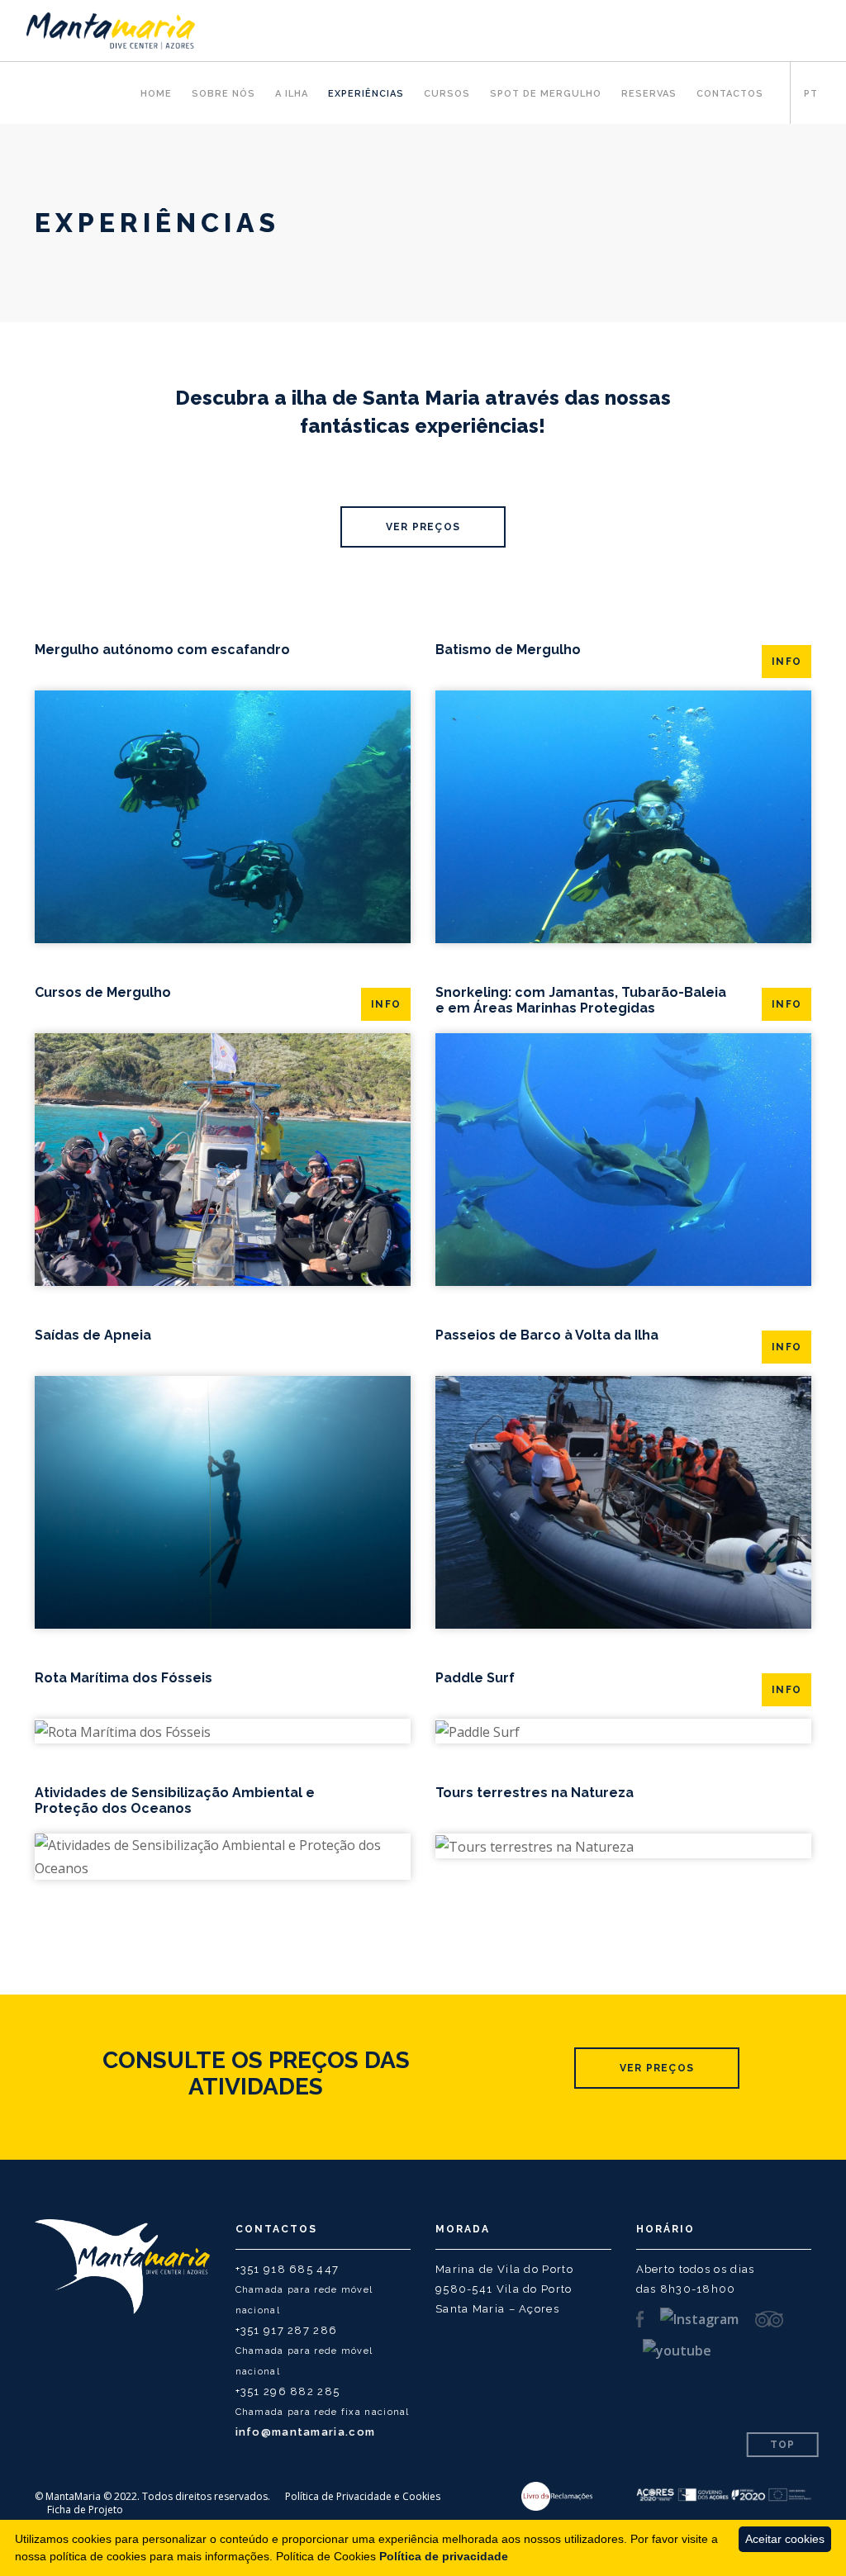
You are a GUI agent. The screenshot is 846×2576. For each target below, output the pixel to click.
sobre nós (223, 94)
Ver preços (423, 527)
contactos (730, 94)
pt (811, 94)
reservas (649, 94)
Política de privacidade (444, 2556)
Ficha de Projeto (85, 2510)
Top (783, 2445)
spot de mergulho (546, 94)
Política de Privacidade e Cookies (363, 2496)
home (156, 94)
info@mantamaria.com (306, 2432)
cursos (447, 94)
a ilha (292, 94)
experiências (366, 94)
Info (787, 662)
